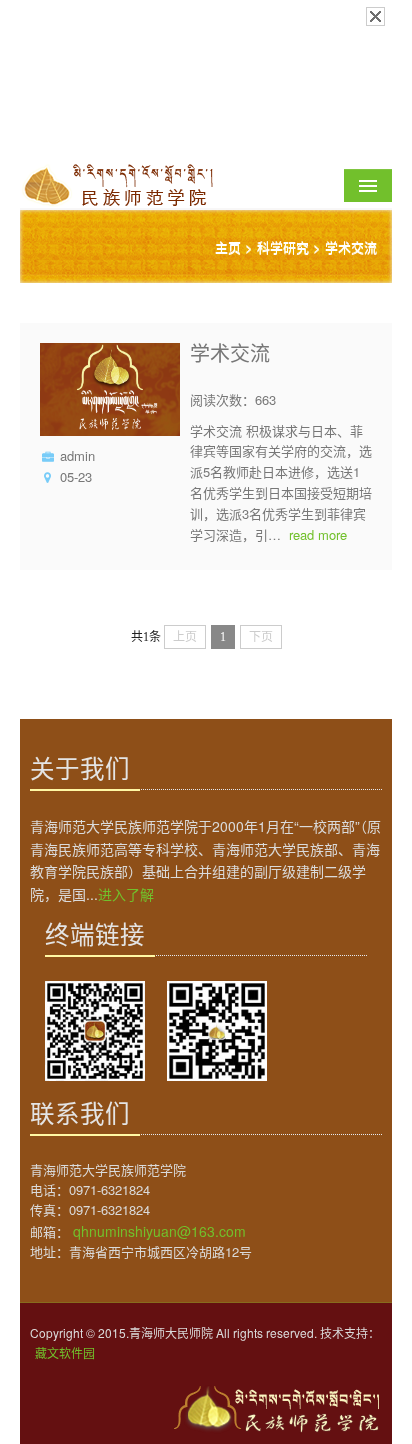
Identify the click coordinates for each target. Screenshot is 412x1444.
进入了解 (126, 894)
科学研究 (283, 246)
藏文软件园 (65, 1352)
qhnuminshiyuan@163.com (159, 1231)
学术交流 (351, 246)
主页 (228, 246)
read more (318, 534)
